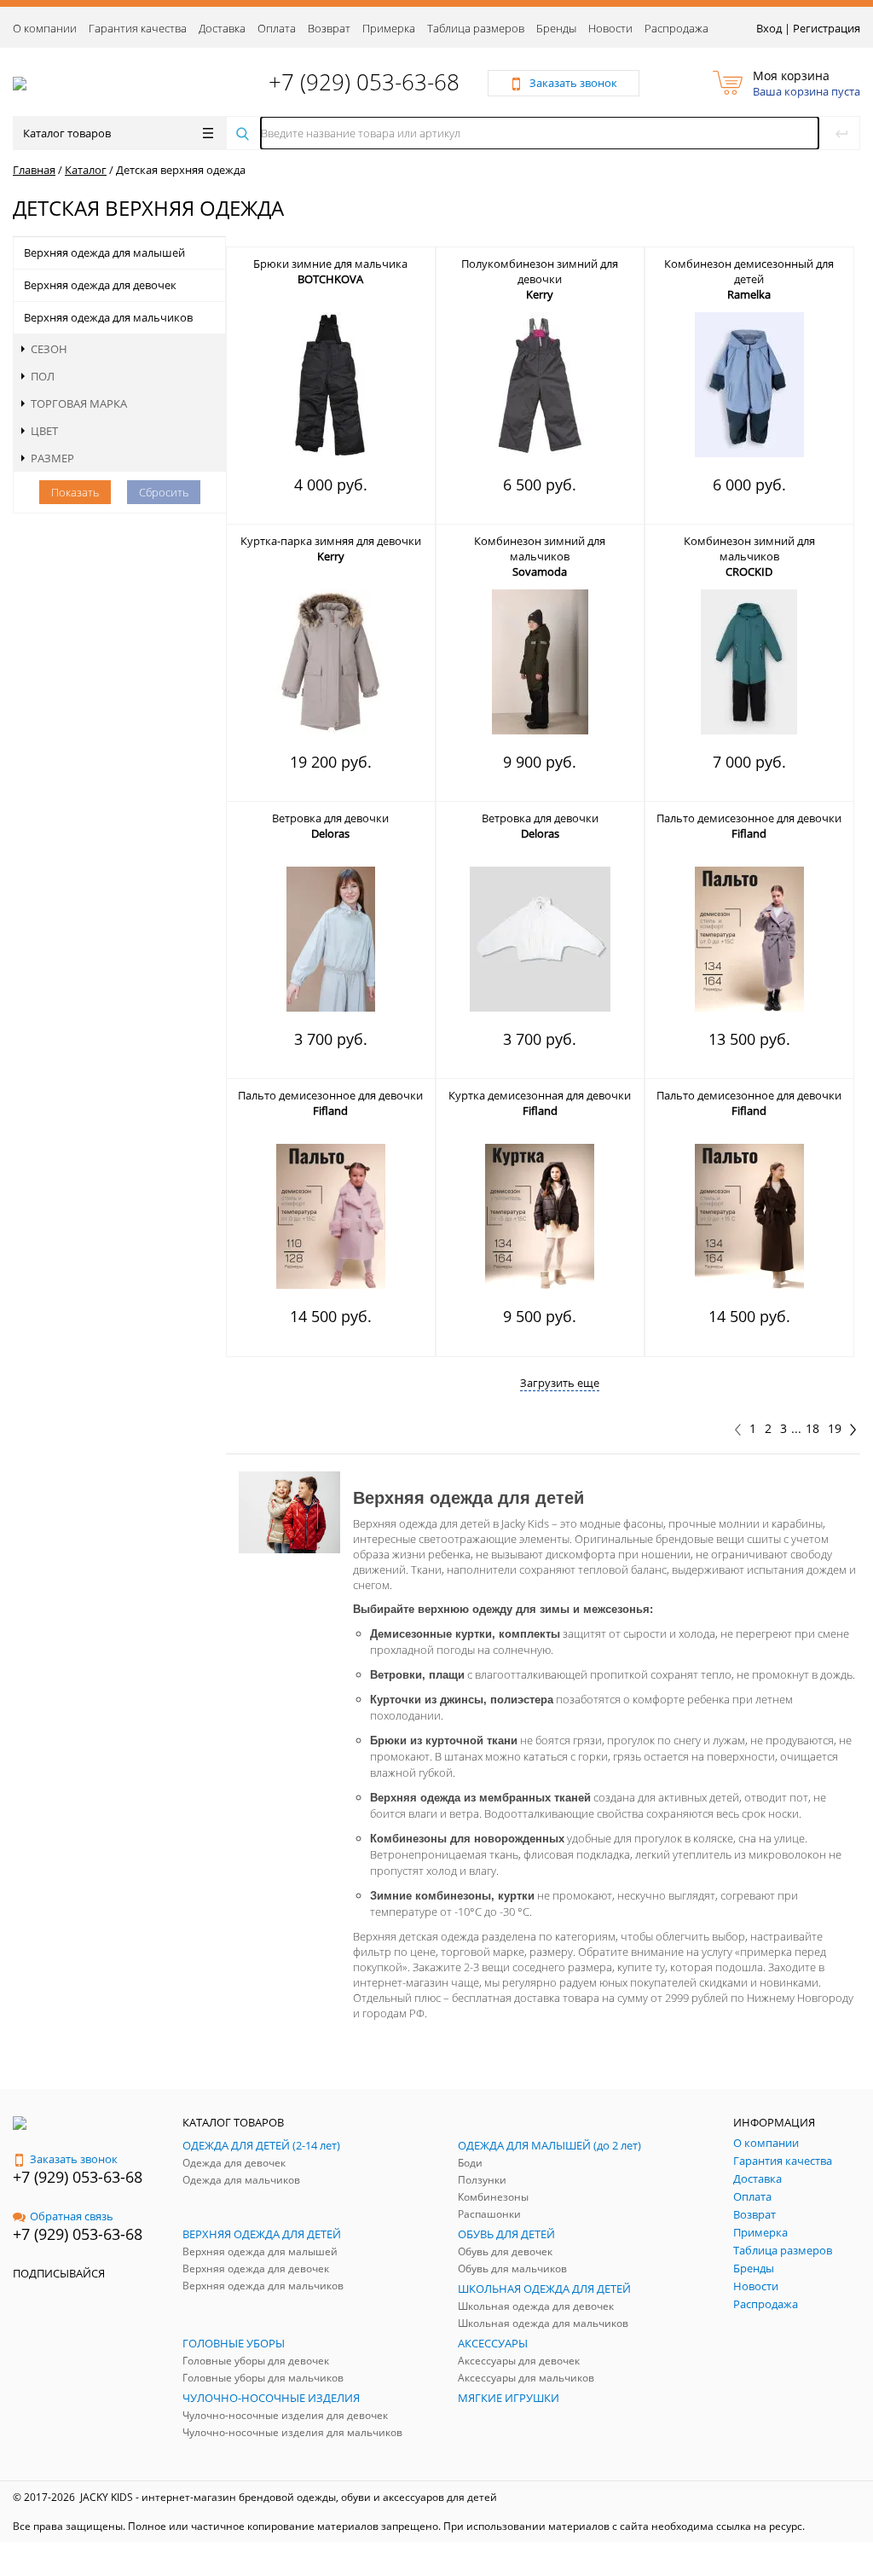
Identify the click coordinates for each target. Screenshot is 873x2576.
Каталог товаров (67, 133)
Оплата (277, 28)
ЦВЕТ (44, 431)
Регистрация (827, 28)
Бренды (556, 28)
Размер (52, 458)
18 (812, 1429)
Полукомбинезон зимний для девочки (540, 271)
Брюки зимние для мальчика (330, 264)
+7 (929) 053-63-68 (364, 82)
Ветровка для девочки (330, 818)
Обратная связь (72, 2216)
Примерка (389, 28)
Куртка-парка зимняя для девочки (331, 541)
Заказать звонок (74, 2159)
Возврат (329, 28)
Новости (610, 28)
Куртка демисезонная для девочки (540, 1095)
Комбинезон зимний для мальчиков (540, 548)
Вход (769, 28)
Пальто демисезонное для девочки (749, 818)
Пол (43, 376)
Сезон (49, 349)
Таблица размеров (476, 28)
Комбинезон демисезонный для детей (749, 271)
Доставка (222, 28)
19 (835, 1429)
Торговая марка (79, 403)
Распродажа (676, 28)
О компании (45, 28)
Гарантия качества (138, 28)
